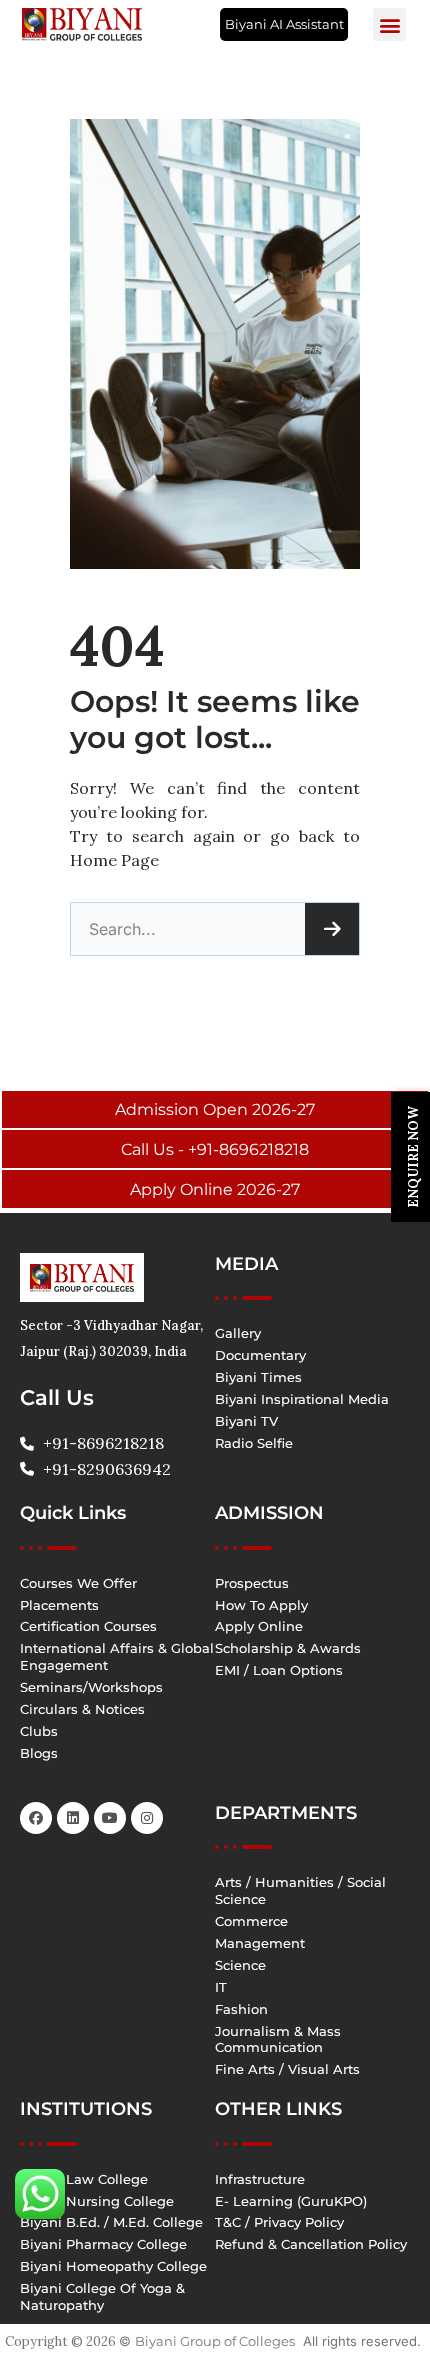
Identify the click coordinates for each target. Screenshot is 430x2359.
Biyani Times (258, 1377)
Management (260, 1943)
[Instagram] (147, 1818)
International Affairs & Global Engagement (117, 1656)
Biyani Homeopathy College (113, 2266)
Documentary (260, 1355)
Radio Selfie (254, 1443)
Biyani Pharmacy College (103, 2244)
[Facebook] (36, 1818)
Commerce (251, 1921)
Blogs (39, 1753)
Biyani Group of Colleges (215, 2341)
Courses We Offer (78, 1583)
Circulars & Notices (82, 1709)
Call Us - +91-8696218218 (215, 1149)
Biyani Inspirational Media (302, 1399)
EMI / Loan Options (279, 1670)
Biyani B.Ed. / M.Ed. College (111, 2222)
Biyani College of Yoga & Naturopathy (102, 2296)
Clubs (39, 1731)
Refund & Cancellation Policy (311, 2244)
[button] (389, 24)
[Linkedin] (73, 1818)
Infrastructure (260, 2179)
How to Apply (261, 1605)
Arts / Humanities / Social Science (300, 1890)
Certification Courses (88, 1626)
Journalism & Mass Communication (278, 2039)
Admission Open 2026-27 (215, 1109)
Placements (59, 1605)
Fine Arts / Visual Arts (287, 2069)
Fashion (241, 2009)
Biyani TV (246, 1421)
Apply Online (259, 1626)
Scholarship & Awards (288, 1648)
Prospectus (252, 1583)
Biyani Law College (84, 2179)
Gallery (238, 1333)
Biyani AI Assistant (284, 24)
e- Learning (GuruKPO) (291, 2201)
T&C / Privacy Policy (279, 2222)
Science (240, 1965)
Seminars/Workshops (91, 1687)
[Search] (332, 929)
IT (221, 1987)
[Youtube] (110, 1818)
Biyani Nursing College (97, 2201)
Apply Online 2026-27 (215, 1189)
